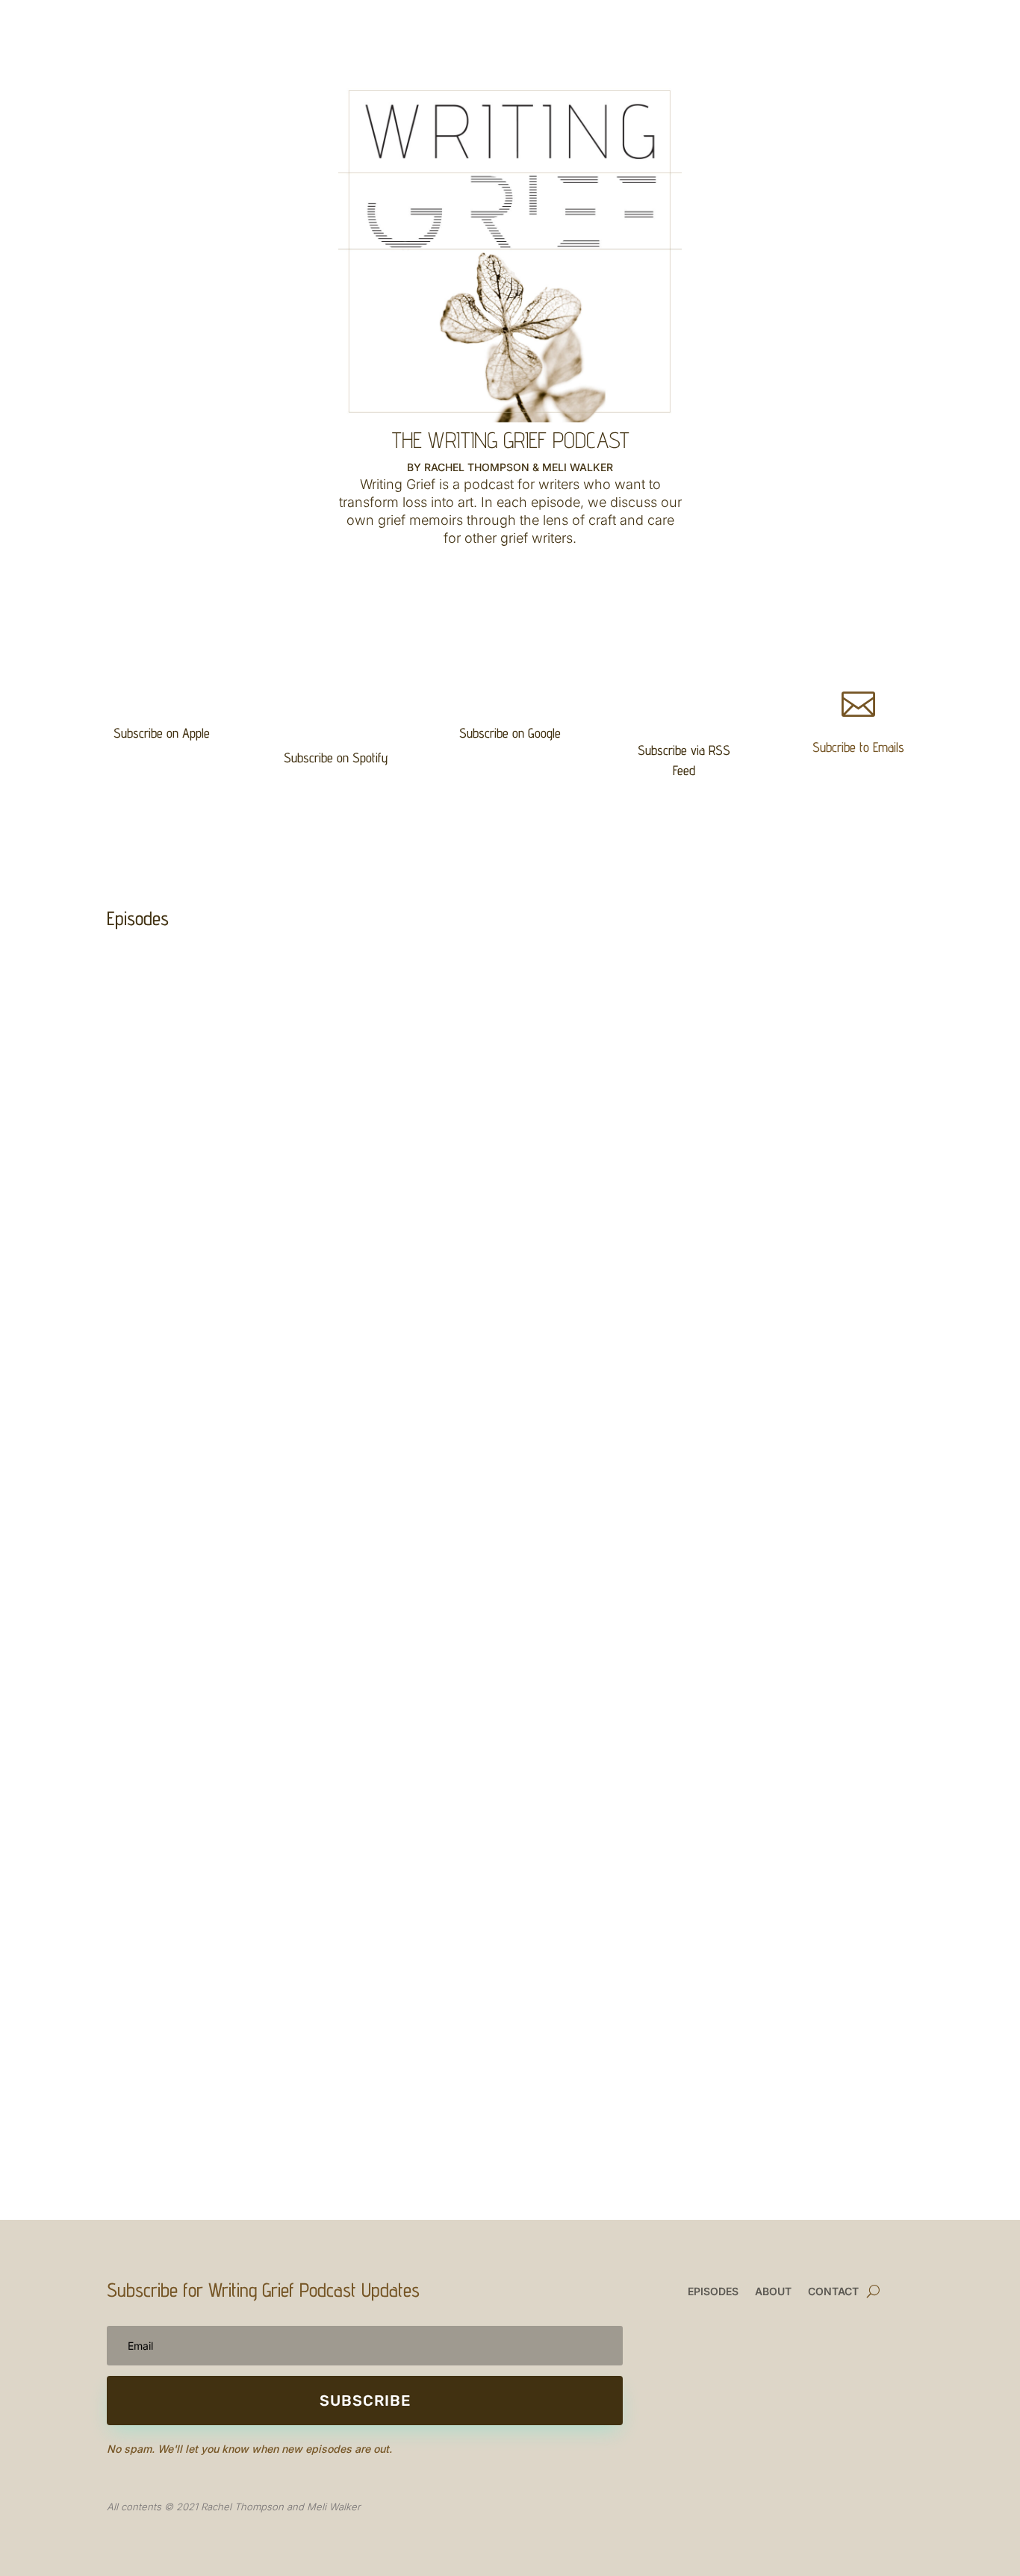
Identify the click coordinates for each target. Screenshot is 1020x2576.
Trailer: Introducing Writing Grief (200, 1960)
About (773, 2292)
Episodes (713, 2292)
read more (147, 1012)
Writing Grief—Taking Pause (190, 989)
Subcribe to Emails (858, 747)
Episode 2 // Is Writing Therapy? (203, 1662)
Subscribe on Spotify (336, 757)
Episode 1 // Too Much (177, 1811)
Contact (833, 2292)
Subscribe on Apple (162, 733)
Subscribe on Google (510, 733)
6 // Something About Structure (203, 1102)
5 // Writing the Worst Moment (199, 1234)
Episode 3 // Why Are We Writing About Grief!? (239, 1531)
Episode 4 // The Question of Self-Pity (218, 1382)
